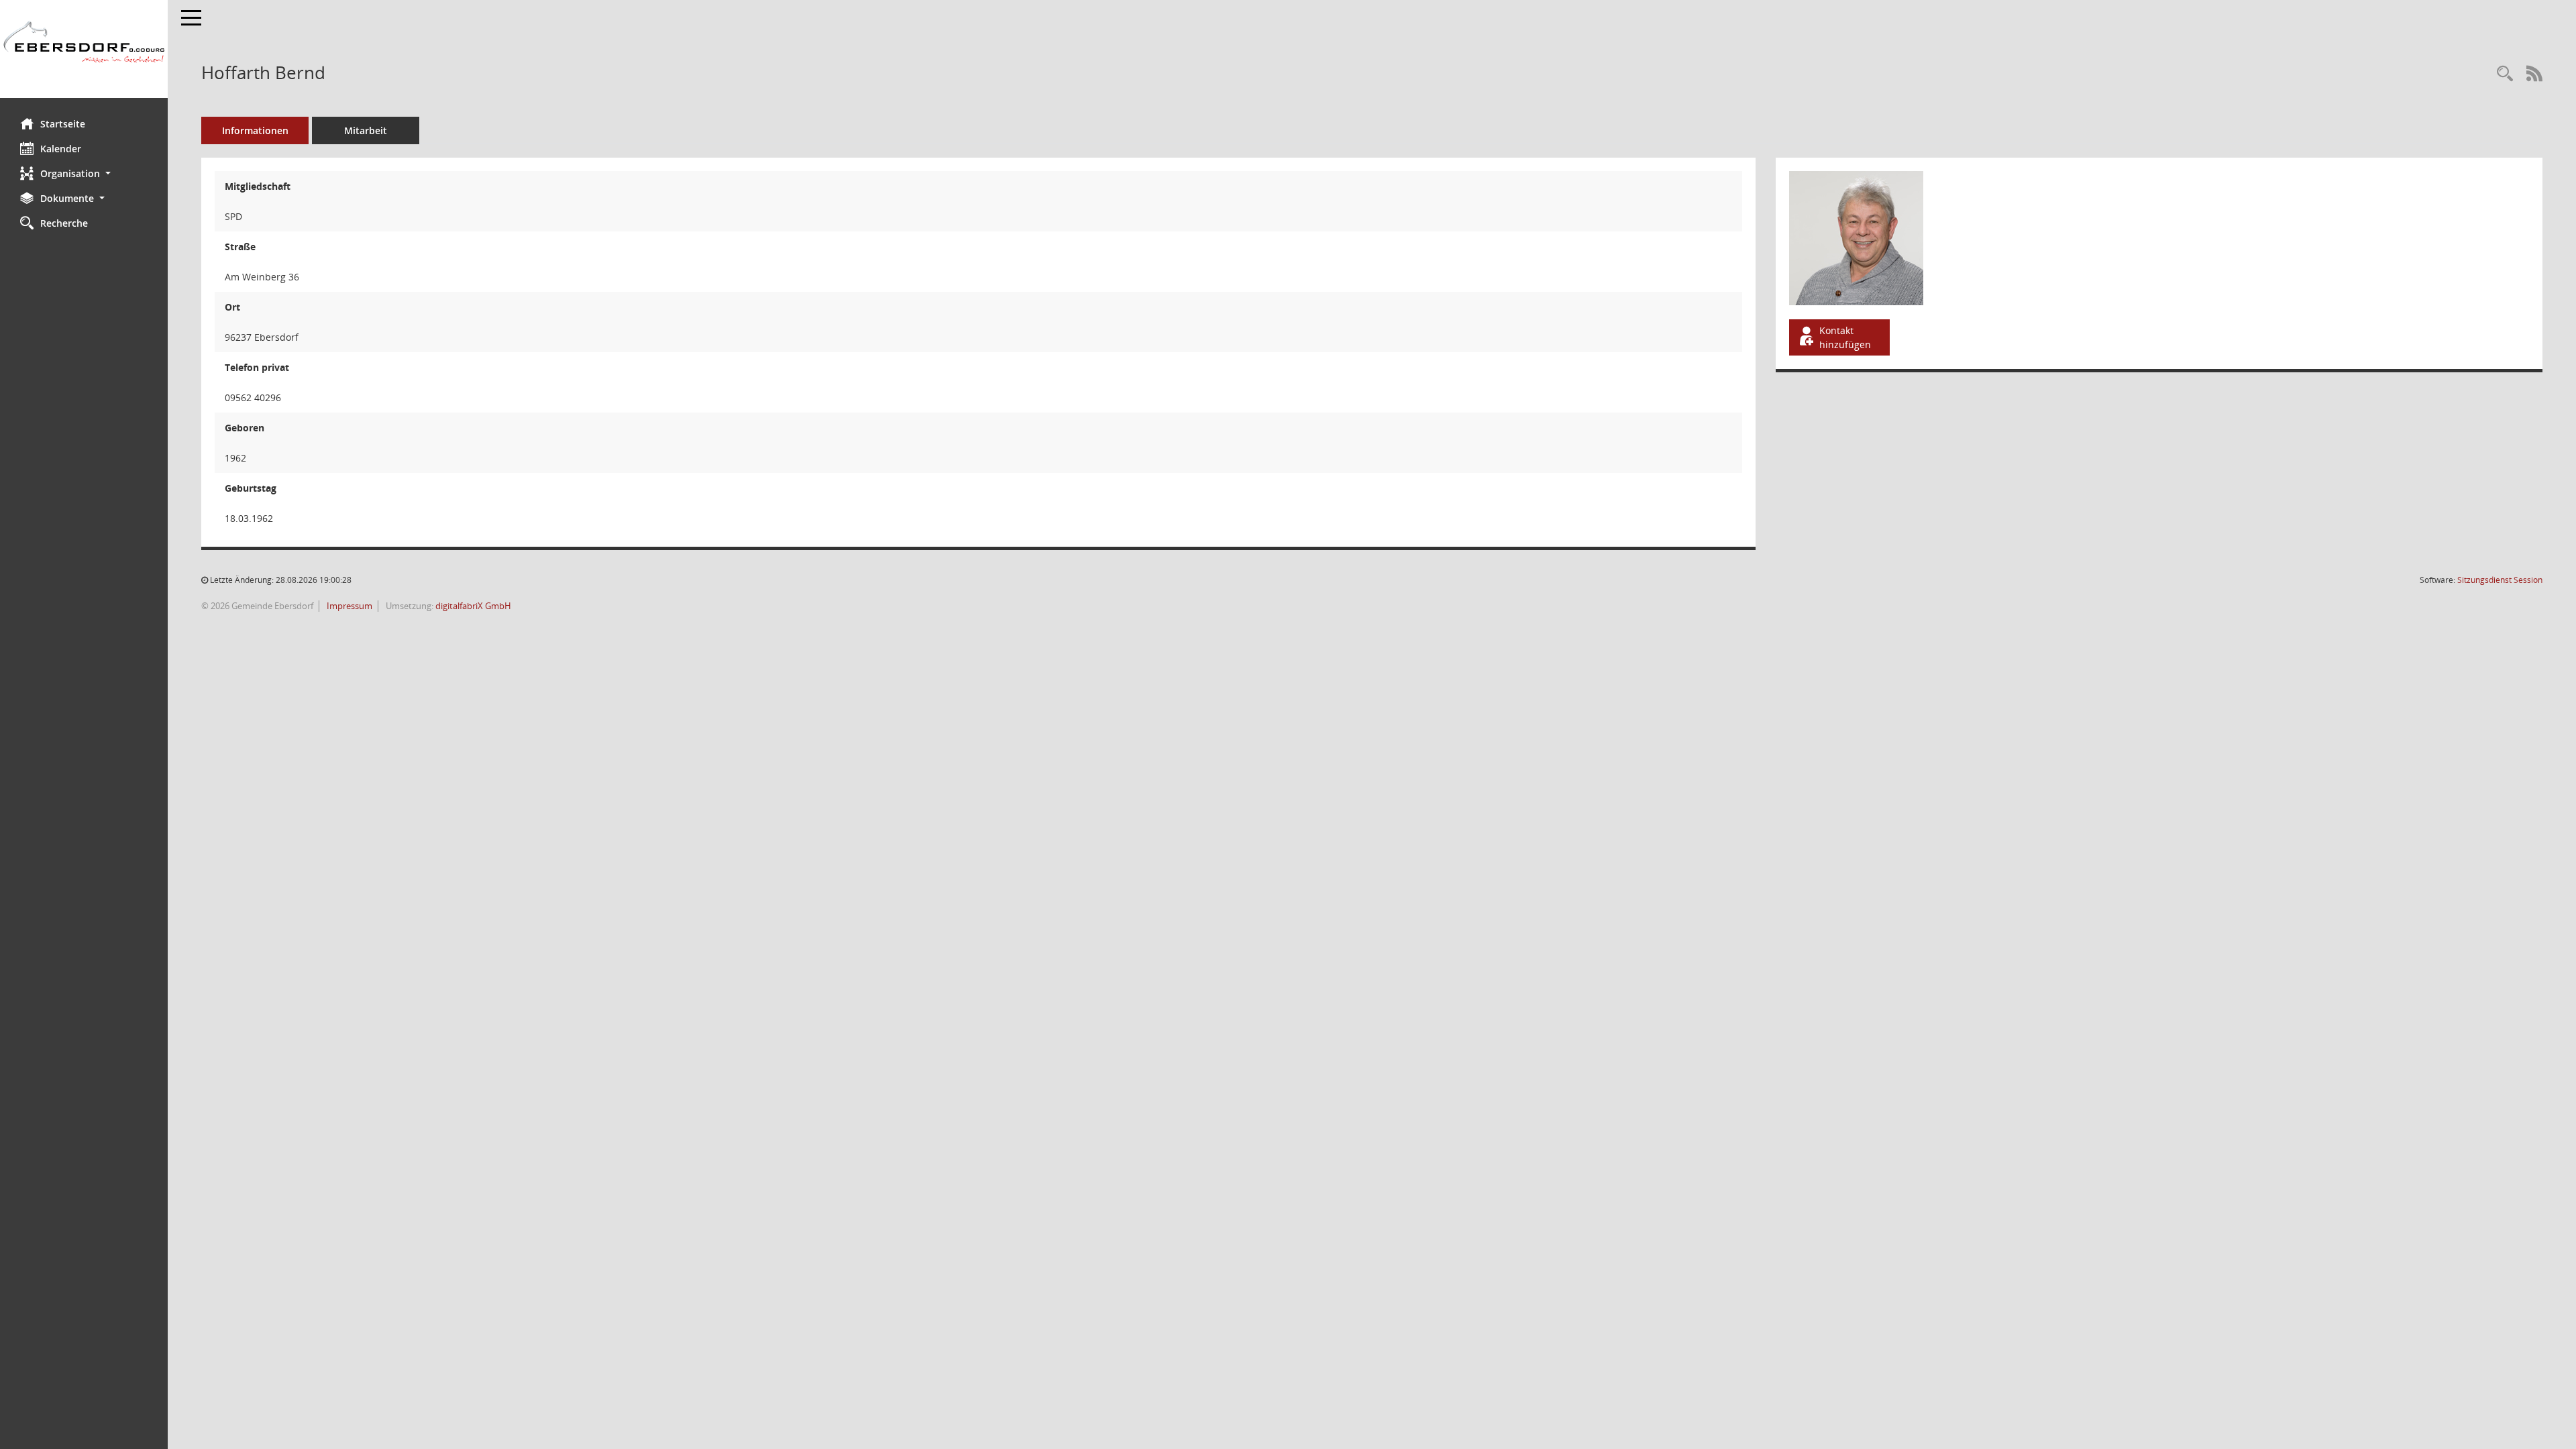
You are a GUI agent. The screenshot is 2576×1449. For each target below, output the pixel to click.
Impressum (348, 606)
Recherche (64, 223)
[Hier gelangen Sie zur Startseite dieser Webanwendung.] (84, 49)
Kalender (61, 149)
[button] (84, 173)
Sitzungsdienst (2500, 580)
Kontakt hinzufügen (1845, 337)
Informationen (255, 130)
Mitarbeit (366, 130)
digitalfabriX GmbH (473, 606)
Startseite (63, 124)
